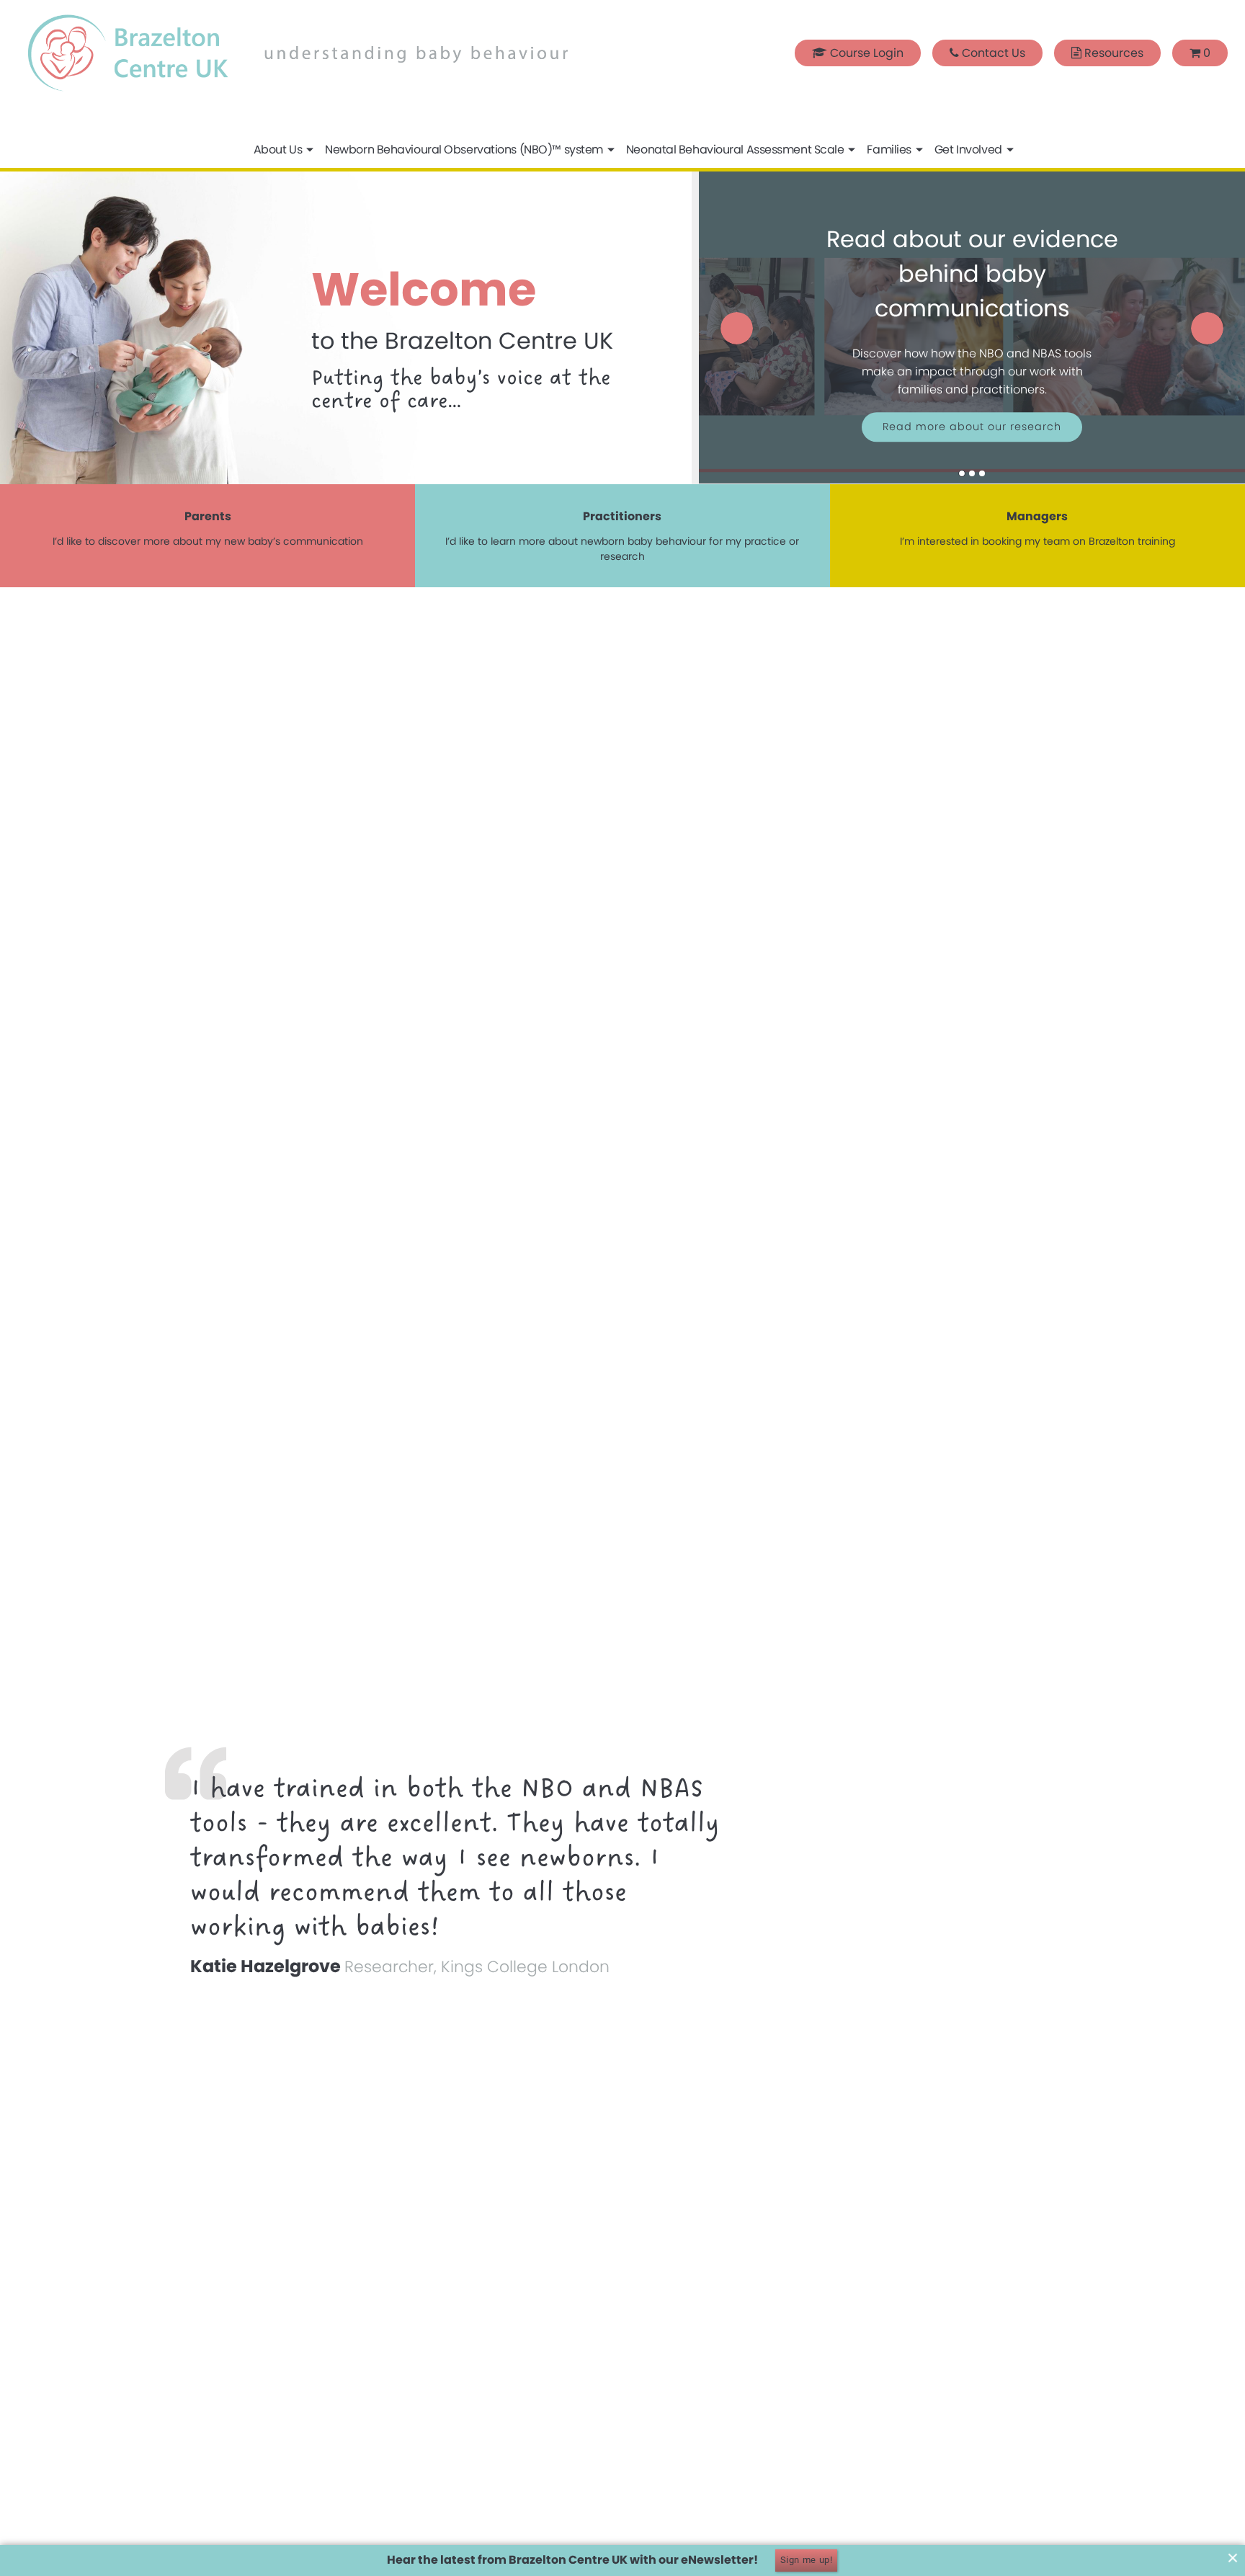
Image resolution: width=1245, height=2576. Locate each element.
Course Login (865, 53)
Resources (1112, 53)
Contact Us (992, 53)
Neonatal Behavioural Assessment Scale (735, 150)
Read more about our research (972, 427)
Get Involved (968, 150)
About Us (278, 150)
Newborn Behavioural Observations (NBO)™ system (464, 150)
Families (889, 150)
